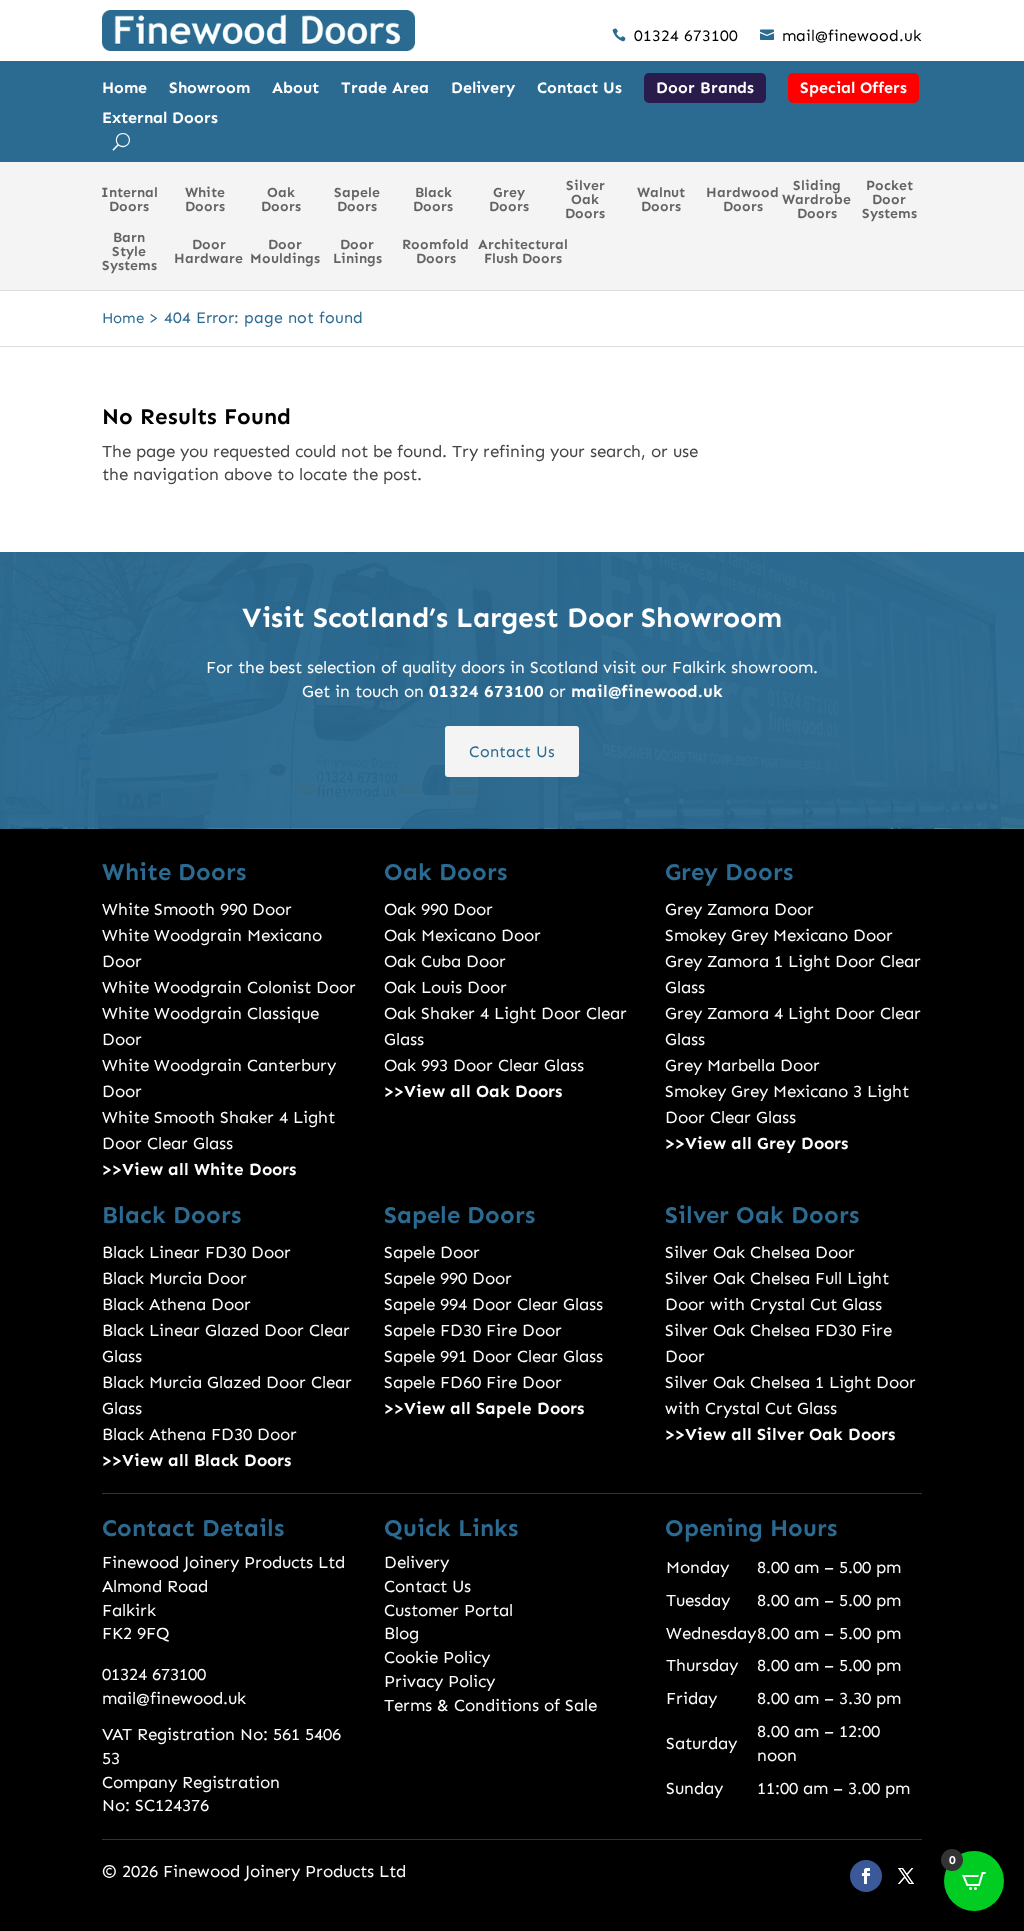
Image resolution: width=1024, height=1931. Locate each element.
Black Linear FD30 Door (196, 1252)
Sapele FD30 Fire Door (473, 1330)
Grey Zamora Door (739, 909)
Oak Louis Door (445, 987)
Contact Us (579, 89)
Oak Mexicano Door (462, 935)
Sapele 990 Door (448, 1278)
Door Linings (357, 251)
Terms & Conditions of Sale (490, 1705)
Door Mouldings (285, 251)
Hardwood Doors (742, 199)
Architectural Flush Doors (523, 251)
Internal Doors (129, 199)
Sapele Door (432, 1252)
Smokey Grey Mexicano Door (779, 935)
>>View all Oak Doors (473, 1091)
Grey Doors (509, 199)
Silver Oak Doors (585, 199)
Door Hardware (208, 251)
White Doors (205, 199)
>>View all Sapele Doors (484, 1408)
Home (124, 89)
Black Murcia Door (174, 1278)
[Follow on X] (906, 1876)
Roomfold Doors (435, 251)
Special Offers (853, 87)
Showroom (209, 89)
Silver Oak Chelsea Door (760, 1252)
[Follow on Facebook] (866, 1876)
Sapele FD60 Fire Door (473, 1382)
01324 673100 (675, 36)
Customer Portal (448, 1610)
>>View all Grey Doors (756, 1143)
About (295, 89)
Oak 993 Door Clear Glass (484, 1065)
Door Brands (705, 87)
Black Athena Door (176, 1304)
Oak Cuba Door (445, 961)
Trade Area (385, 89)
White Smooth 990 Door (197, 909)
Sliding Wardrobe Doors (816, 199)
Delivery (483, 89)
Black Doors (433, 199)
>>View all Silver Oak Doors (780, 1434)
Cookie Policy (437, 1657)
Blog (401, 1633)
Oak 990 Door (438, 909)
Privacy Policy (439, 1681)
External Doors (160, 119)
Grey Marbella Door (742, 1065)
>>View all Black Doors (196, 1460)
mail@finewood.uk (841, 36)
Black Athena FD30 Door (199, 1434)
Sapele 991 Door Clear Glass (493, 1356)
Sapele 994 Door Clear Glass (493, 1304)
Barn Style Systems (129, 251)
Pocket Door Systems (889, 199)
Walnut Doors (661, 199)
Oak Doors (281, 199)
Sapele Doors (357, 199)
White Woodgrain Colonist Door (229, 987)
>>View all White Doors (199, 1169)
